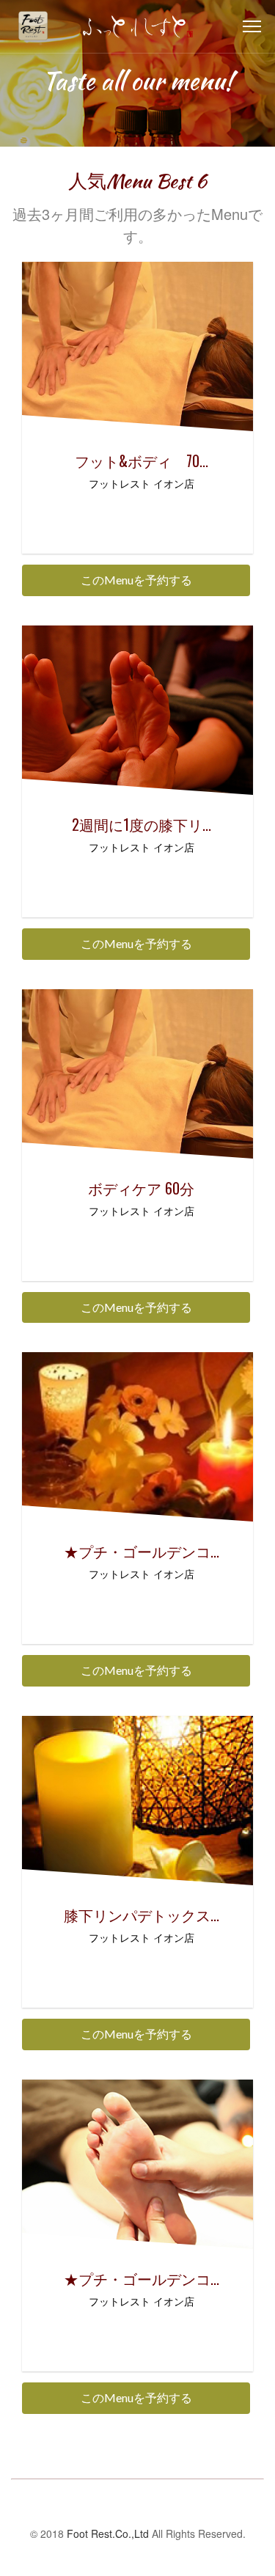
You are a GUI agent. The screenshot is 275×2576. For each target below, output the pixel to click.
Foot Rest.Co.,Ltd (108, 2533)
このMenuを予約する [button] (136, 580)
